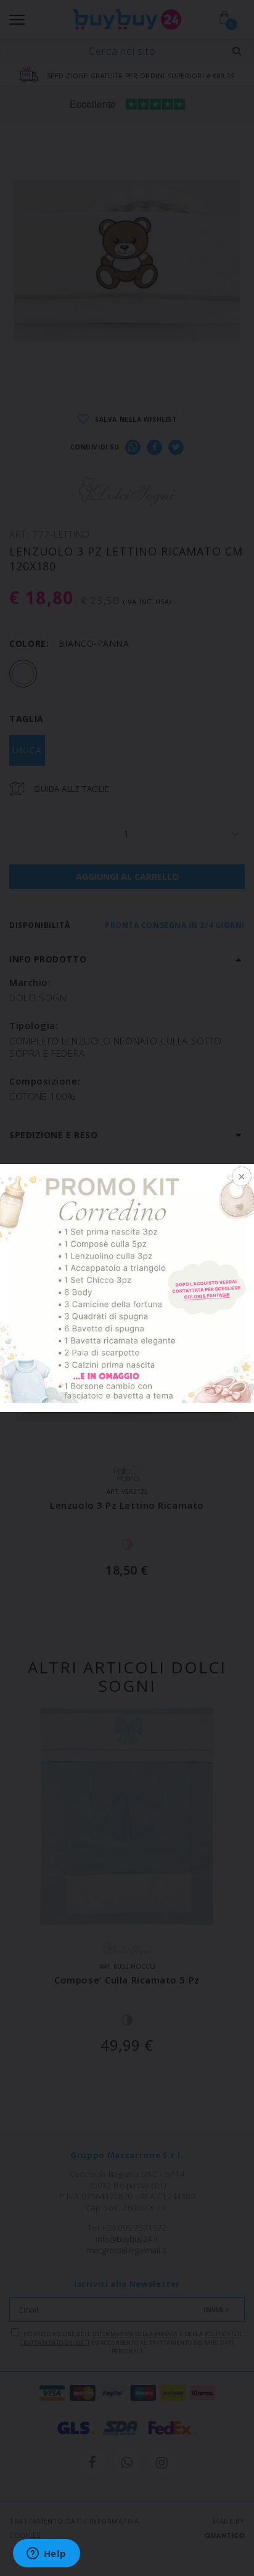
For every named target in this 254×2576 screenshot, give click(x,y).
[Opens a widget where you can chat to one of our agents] (46, 2554)
